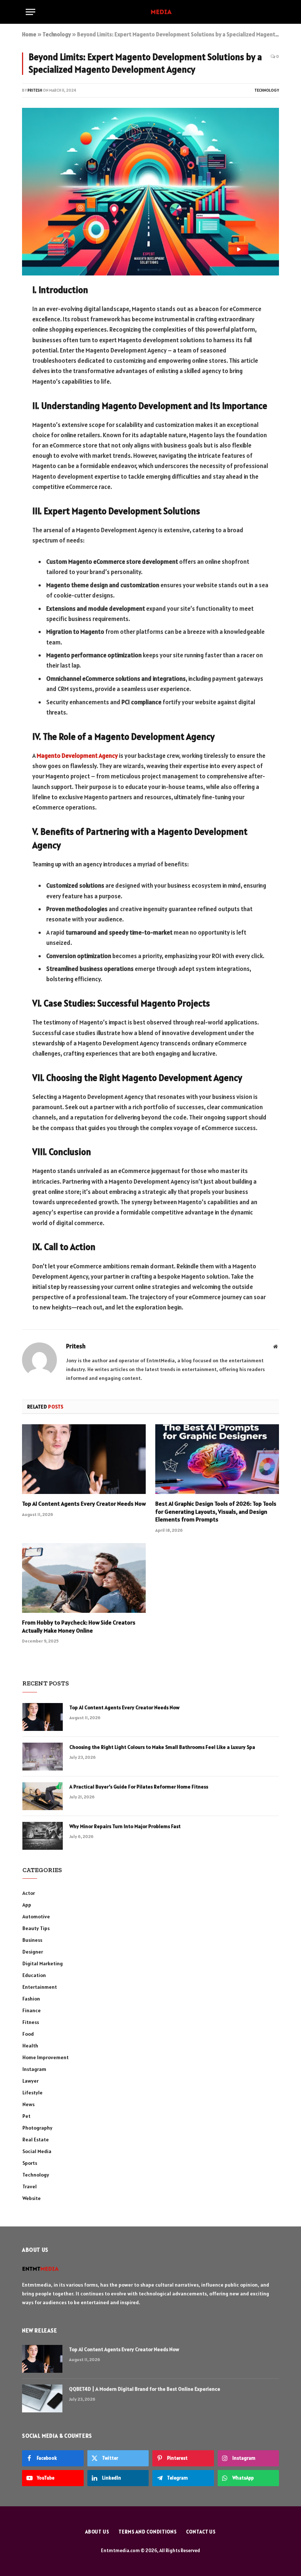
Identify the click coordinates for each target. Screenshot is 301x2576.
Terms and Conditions (148, 2532)
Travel (30, 2186)
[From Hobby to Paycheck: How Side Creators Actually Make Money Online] (84, 1578)
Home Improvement (46, 2057)
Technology (57, 34)
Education (34, 1975)
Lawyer (30, 2081)
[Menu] (30, 12)
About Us (97, 2532)
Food (28, 2034)
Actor (29, 1893)
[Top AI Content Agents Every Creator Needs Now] (84, 1459)
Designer (33, 1952)
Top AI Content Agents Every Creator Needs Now (84, 1503)
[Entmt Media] (151, 12)
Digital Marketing (43, 1963)
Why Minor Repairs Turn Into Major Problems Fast (125, 1826)
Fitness (31, 2022)
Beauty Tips (36, 1928)
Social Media (37, 2151)
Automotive (36, 1917)
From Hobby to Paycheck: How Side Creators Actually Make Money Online (79, 1626)
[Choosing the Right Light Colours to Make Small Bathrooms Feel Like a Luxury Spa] (43, 1757)
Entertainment (40, 1987)
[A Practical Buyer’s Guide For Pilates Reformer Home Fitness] (43, 1796)
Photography (37, 2128)
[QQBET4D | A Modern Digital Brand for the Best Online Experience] (42, 2398)
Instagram (34, 2069)
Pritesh (35, 90)
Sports (30, 2163)
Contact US (201, 2532)
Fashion (31, 1999)
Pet (26, 2116)
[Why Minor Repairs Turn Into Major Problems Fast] (43, 1836)
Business (32, 1940)
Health (30, 2046)
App (27, 1905)
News (28, 2104)
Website (32, 2198)
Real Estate (36, 2140)
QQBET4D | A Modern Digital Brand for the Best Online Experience (145, 2389)
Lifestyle (32, 2093)
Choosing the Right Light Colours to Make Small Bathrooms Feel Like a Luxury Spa (162, 1747)
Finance (32, 2010)
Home (29, 34)
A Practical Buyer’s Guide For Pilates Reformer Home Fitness (139, 1787)
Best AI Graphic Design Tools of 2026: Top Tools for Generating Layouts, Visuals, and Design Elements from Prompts (216, 1512)
